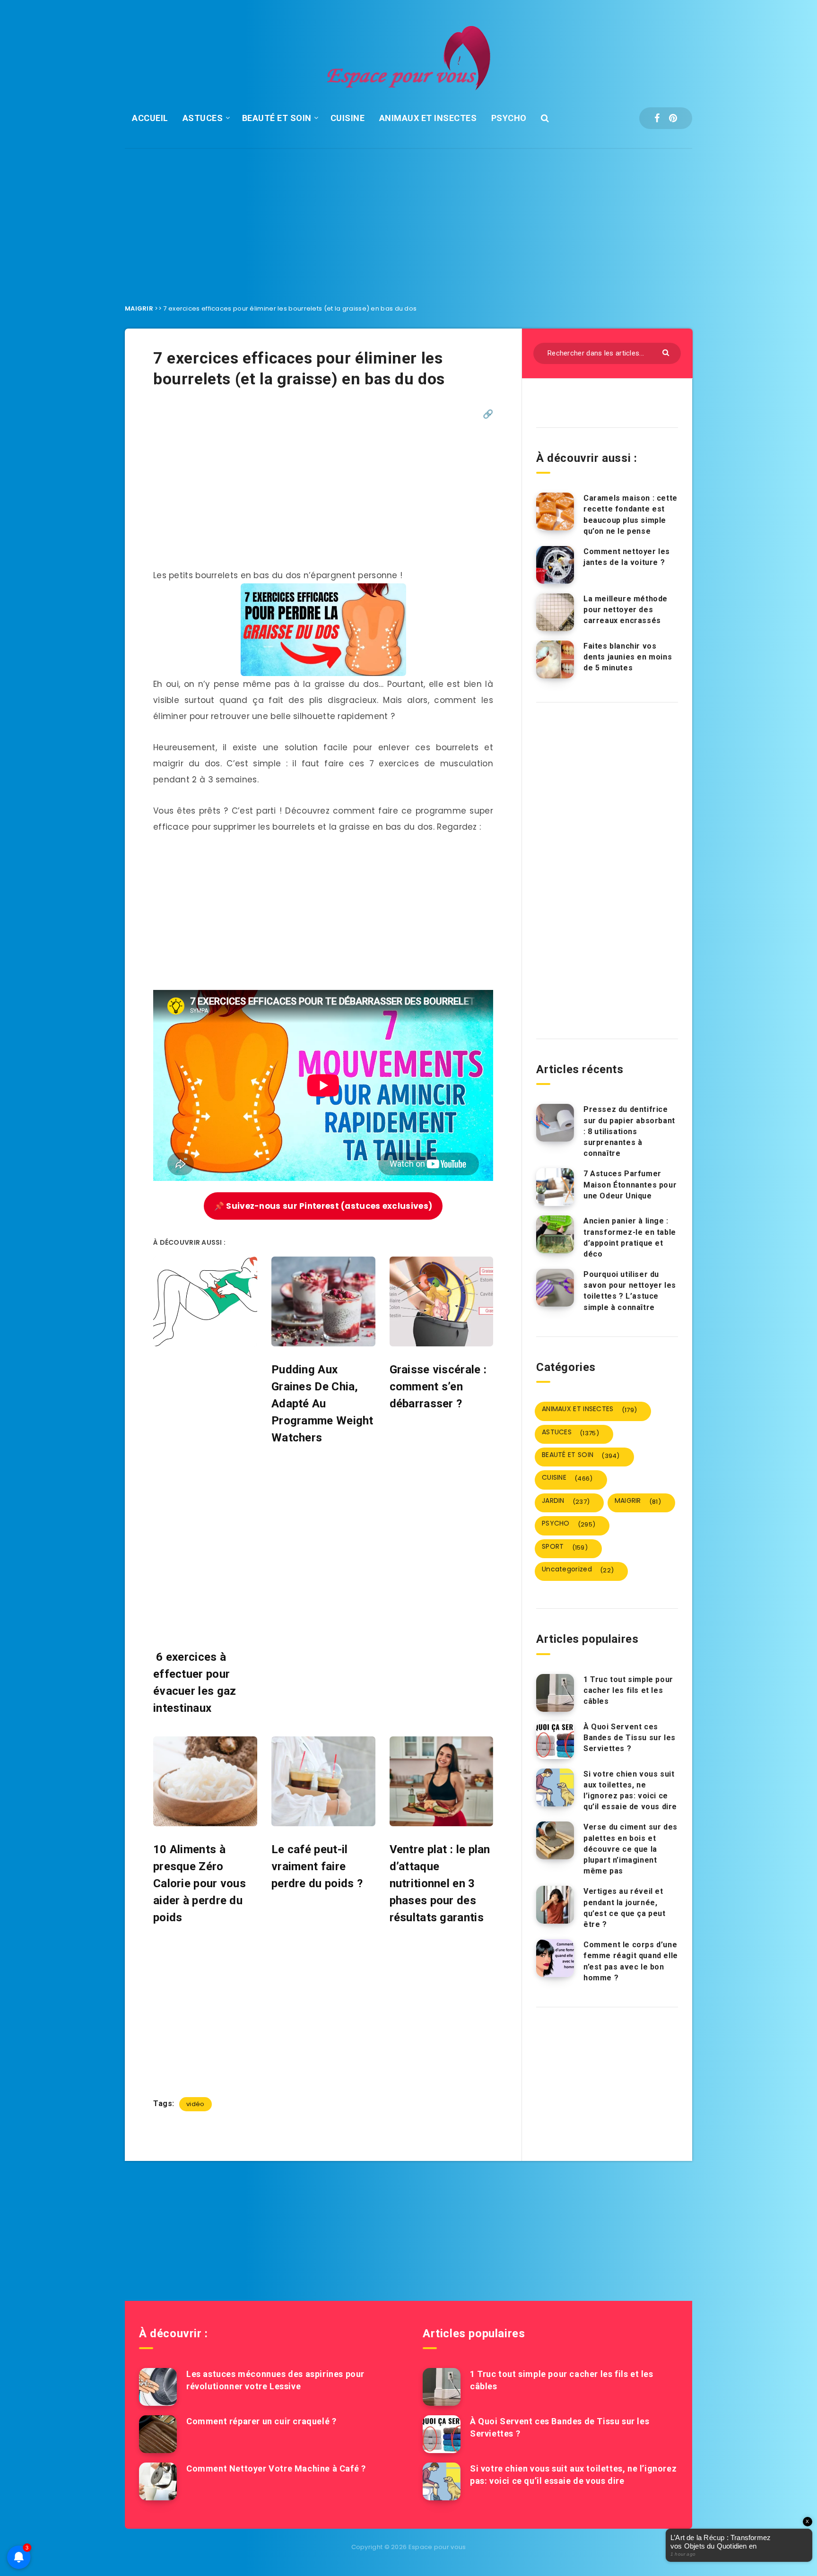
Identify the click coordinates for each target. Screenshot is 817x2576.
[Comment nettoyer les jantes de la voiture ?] (555, 565)
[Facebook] (657, 118)
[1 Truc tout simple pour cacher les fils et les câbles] (555, 1693)
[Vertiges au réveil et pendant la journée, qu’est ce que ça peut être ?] (555, 1905)
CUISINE (348, 118)
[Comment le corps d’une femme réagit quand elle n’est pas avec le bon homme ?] (555, 1958)
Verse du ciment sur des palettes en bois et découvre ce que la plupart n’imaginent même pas (630, 1849)
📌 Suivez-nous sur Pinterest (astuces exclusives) (323, 1206)
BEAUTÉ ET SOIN (277, 118)
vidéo (196, 2104)
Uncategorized (578, 1570)
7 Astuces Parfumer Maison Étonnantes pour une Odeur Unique (630, 1184)
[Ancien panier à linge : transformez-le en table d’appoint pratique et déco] (555, 1234)
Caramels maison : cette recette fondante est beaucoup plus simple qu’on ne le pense (630, 515)
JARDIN (566, 1501)
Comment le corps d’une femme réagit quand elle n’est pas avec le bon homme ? (631, 1961)
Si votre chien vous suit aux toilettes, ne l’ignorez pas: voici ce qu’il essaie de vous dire (630, 1791)
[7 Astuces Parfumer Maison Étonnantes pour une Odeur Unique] (555, 1187)
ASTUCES (203, 118)
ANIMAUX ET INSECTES (428, 118)
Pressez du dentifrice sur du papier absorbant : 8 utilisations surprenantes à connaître (629, 1131)
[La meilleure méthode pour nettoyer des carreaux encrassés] (555, 612)
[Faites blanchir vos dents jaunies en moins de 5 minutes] (555, 659)
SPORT (565, 1547)
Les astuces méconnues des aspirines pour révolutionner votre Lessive (275, 2380)
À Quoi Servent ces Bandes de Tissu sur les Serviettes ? (630, 1738)
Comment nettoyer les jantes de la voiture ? (627, 557)
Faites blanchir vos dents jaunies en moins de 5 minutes (628, 657)
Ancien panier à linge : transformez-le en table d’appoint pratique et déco (630, 1237)
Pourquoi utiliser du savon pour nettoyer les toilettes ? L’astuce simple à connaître (630, 1291)
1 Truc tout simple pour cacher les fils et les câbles (628, 1690)
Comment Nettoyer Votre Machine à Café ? (276, 2468)
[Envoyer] (667, 352)
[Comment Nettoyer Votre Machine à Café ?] (158, 2481)
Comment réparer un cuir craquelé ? (261, 2421)
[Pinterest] (673, 118)
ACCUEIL (150, 118)
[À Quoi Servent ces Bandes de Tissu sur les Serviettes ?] (555, 1740)
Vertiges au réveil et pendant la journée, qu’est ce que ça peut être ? (625, 1908)
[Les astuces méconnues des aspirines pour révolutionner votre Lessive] (158, 2387)
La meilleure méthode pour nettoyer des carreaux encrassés (626, 610)
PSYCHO (509, 118)
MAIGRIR (139, 308)
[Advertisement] (408, 219)
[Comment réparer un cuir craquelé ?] (158, 2434)
